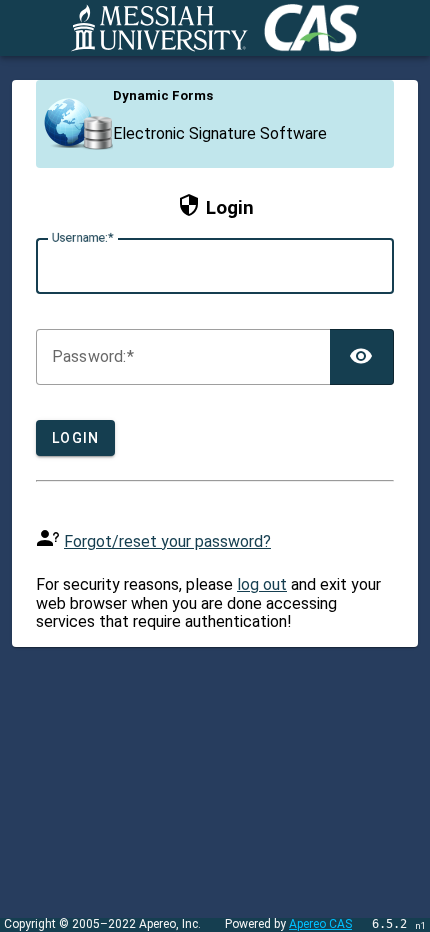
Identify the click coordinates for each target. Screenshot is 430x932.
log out (262, 584)
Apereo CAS (320, 924)
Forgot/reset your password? (167, 541)
